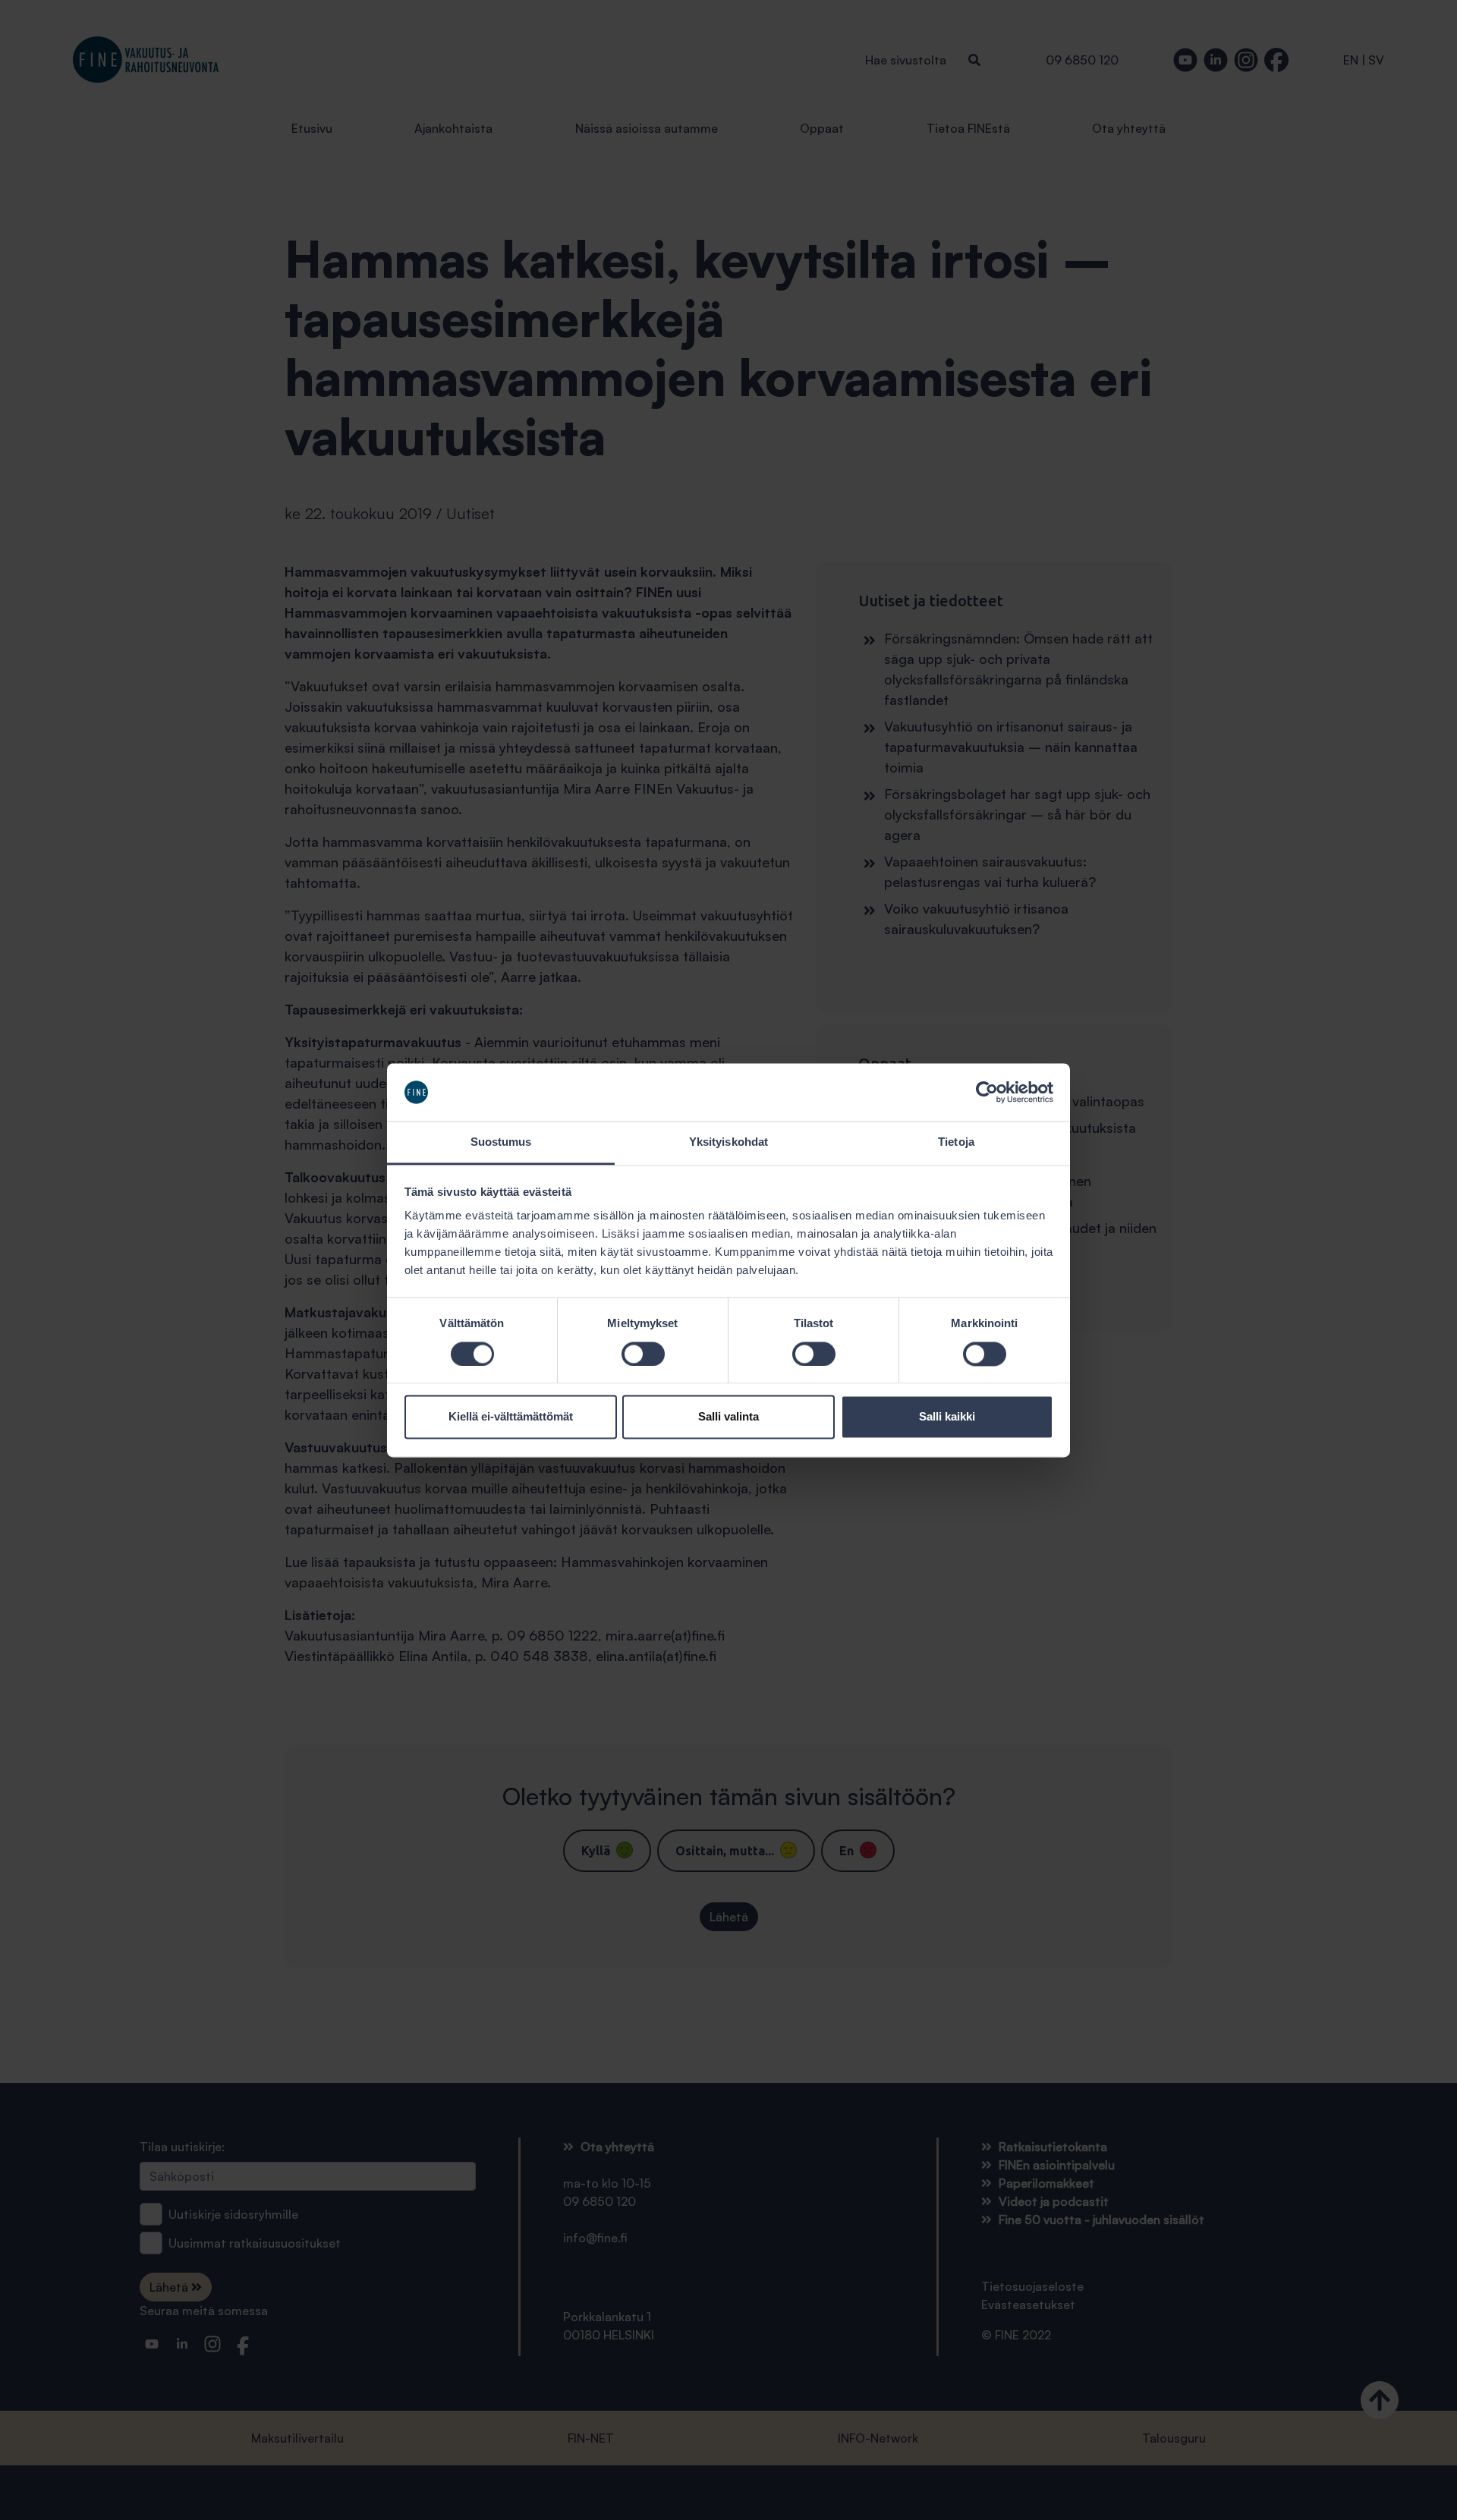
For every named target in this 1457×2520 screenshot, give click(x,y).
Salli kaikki (947, 1417)
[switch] (643, 1354)
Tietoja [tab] (956, 1142)
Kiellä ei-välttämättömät (511, 1417)
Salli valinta (728, 1417)
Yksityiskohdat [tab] (728, 1142)
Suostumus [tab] (501, 1142)
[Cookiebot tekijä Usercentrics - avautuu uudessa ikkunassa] (987, 1092)
